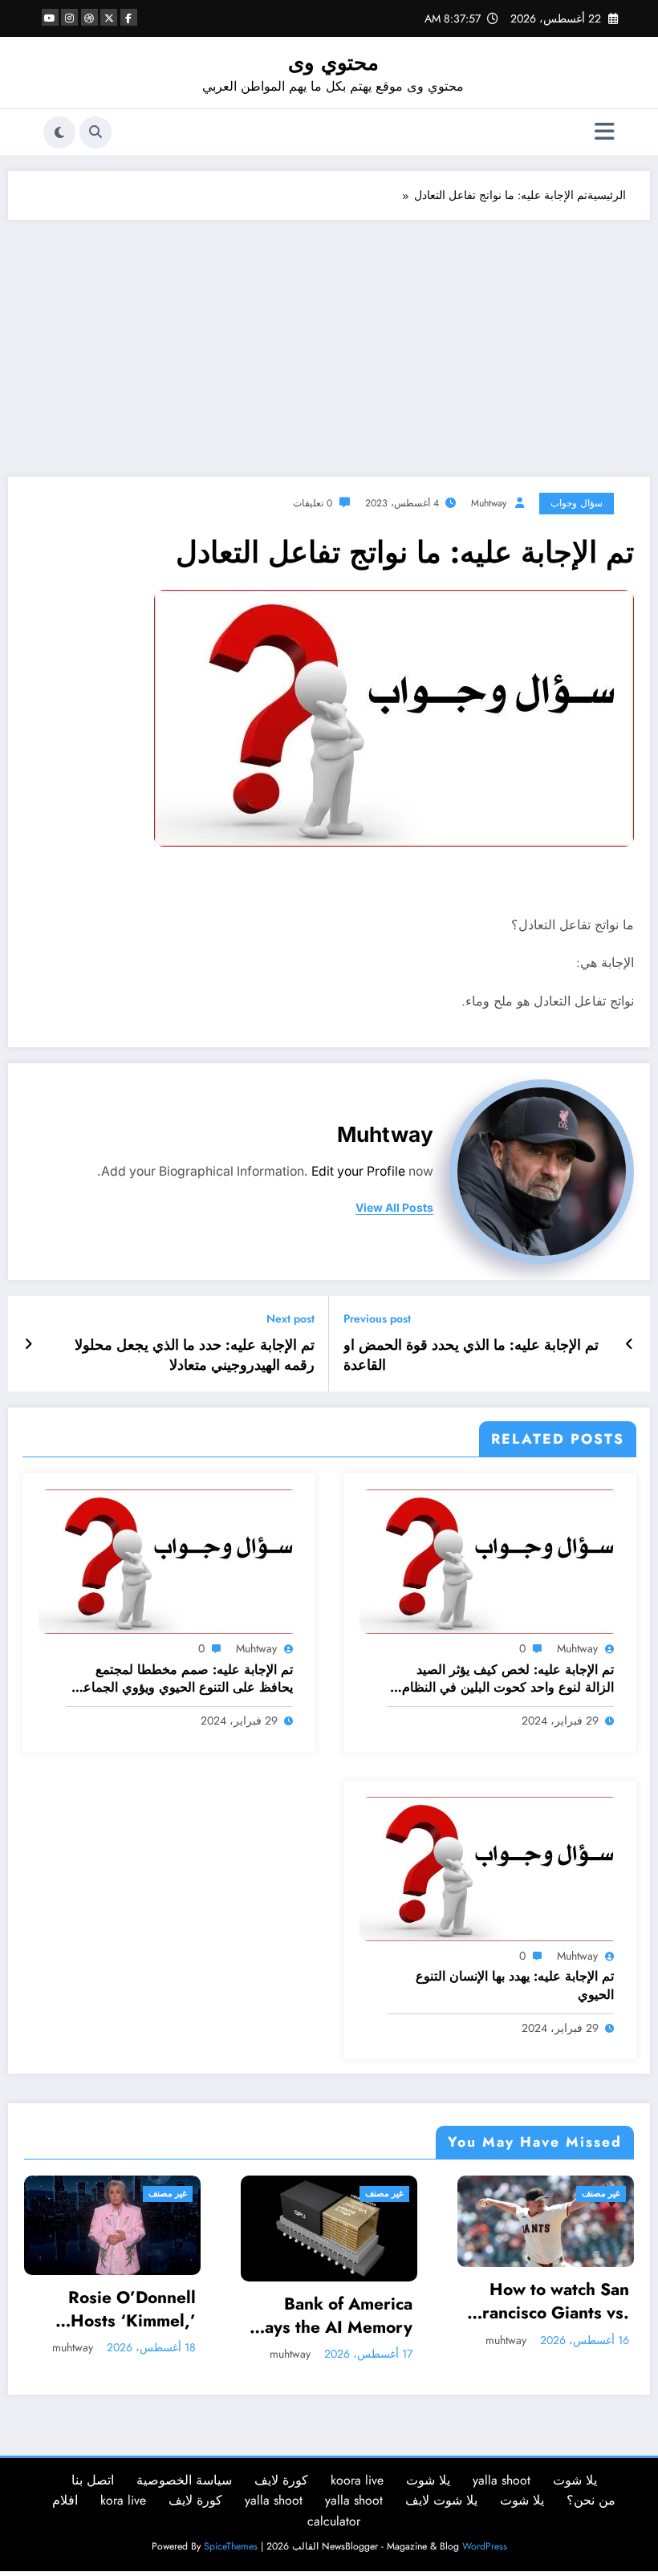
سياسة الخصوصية (184, 2480)
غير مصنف (213, 2194)
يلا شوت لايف (441, 2500)
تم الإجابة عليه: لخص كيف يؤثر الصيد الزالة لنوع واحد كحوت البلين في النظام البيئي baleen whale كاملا (508, 1679)
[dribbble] (89, 17)
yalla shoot (502, 2480)
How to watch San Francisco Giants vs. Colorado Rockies (380, 2302)
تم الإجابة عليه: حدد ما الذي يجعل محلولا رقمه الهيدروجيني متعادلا (195, 1355)
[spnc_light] (59, 132)
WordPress (485, 2546)
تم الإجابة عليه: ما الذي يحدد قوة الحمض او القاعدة (471, 1355)
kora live (123, 2500)
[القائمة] (605, 132)
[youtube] (50, 17)
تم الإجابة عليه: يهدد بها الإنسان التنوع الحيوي (515, 1985)
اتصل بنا (93, 2480)
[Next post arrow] (28, 1344)
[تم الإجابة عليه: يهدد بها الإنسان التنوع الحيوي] (490, 1867)
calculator (334, 2521)
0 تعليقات (313, 503)
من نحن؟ (591, 2500)
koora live (357, 2480)
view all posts (394, 1208)
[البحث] (95, 132)
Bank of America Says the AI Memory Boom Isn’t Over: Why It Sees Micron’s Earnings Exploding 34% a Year (159, 2316)
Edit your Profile (358, 1171)
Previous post (377, 1319)
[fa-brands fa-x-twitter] (109, 17)
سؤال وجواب (577, 503)
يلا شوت (575, 2480)
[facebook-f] (129, 17)
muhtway (489, 503)
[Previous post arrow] (630, 1344)
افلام (65, 2500)
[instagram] (69, 17)
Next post (290, 1319)
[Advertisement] (329, 340)
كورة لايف (281, 2480)
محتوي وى (333, 63)
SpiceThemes (231, 2546)
